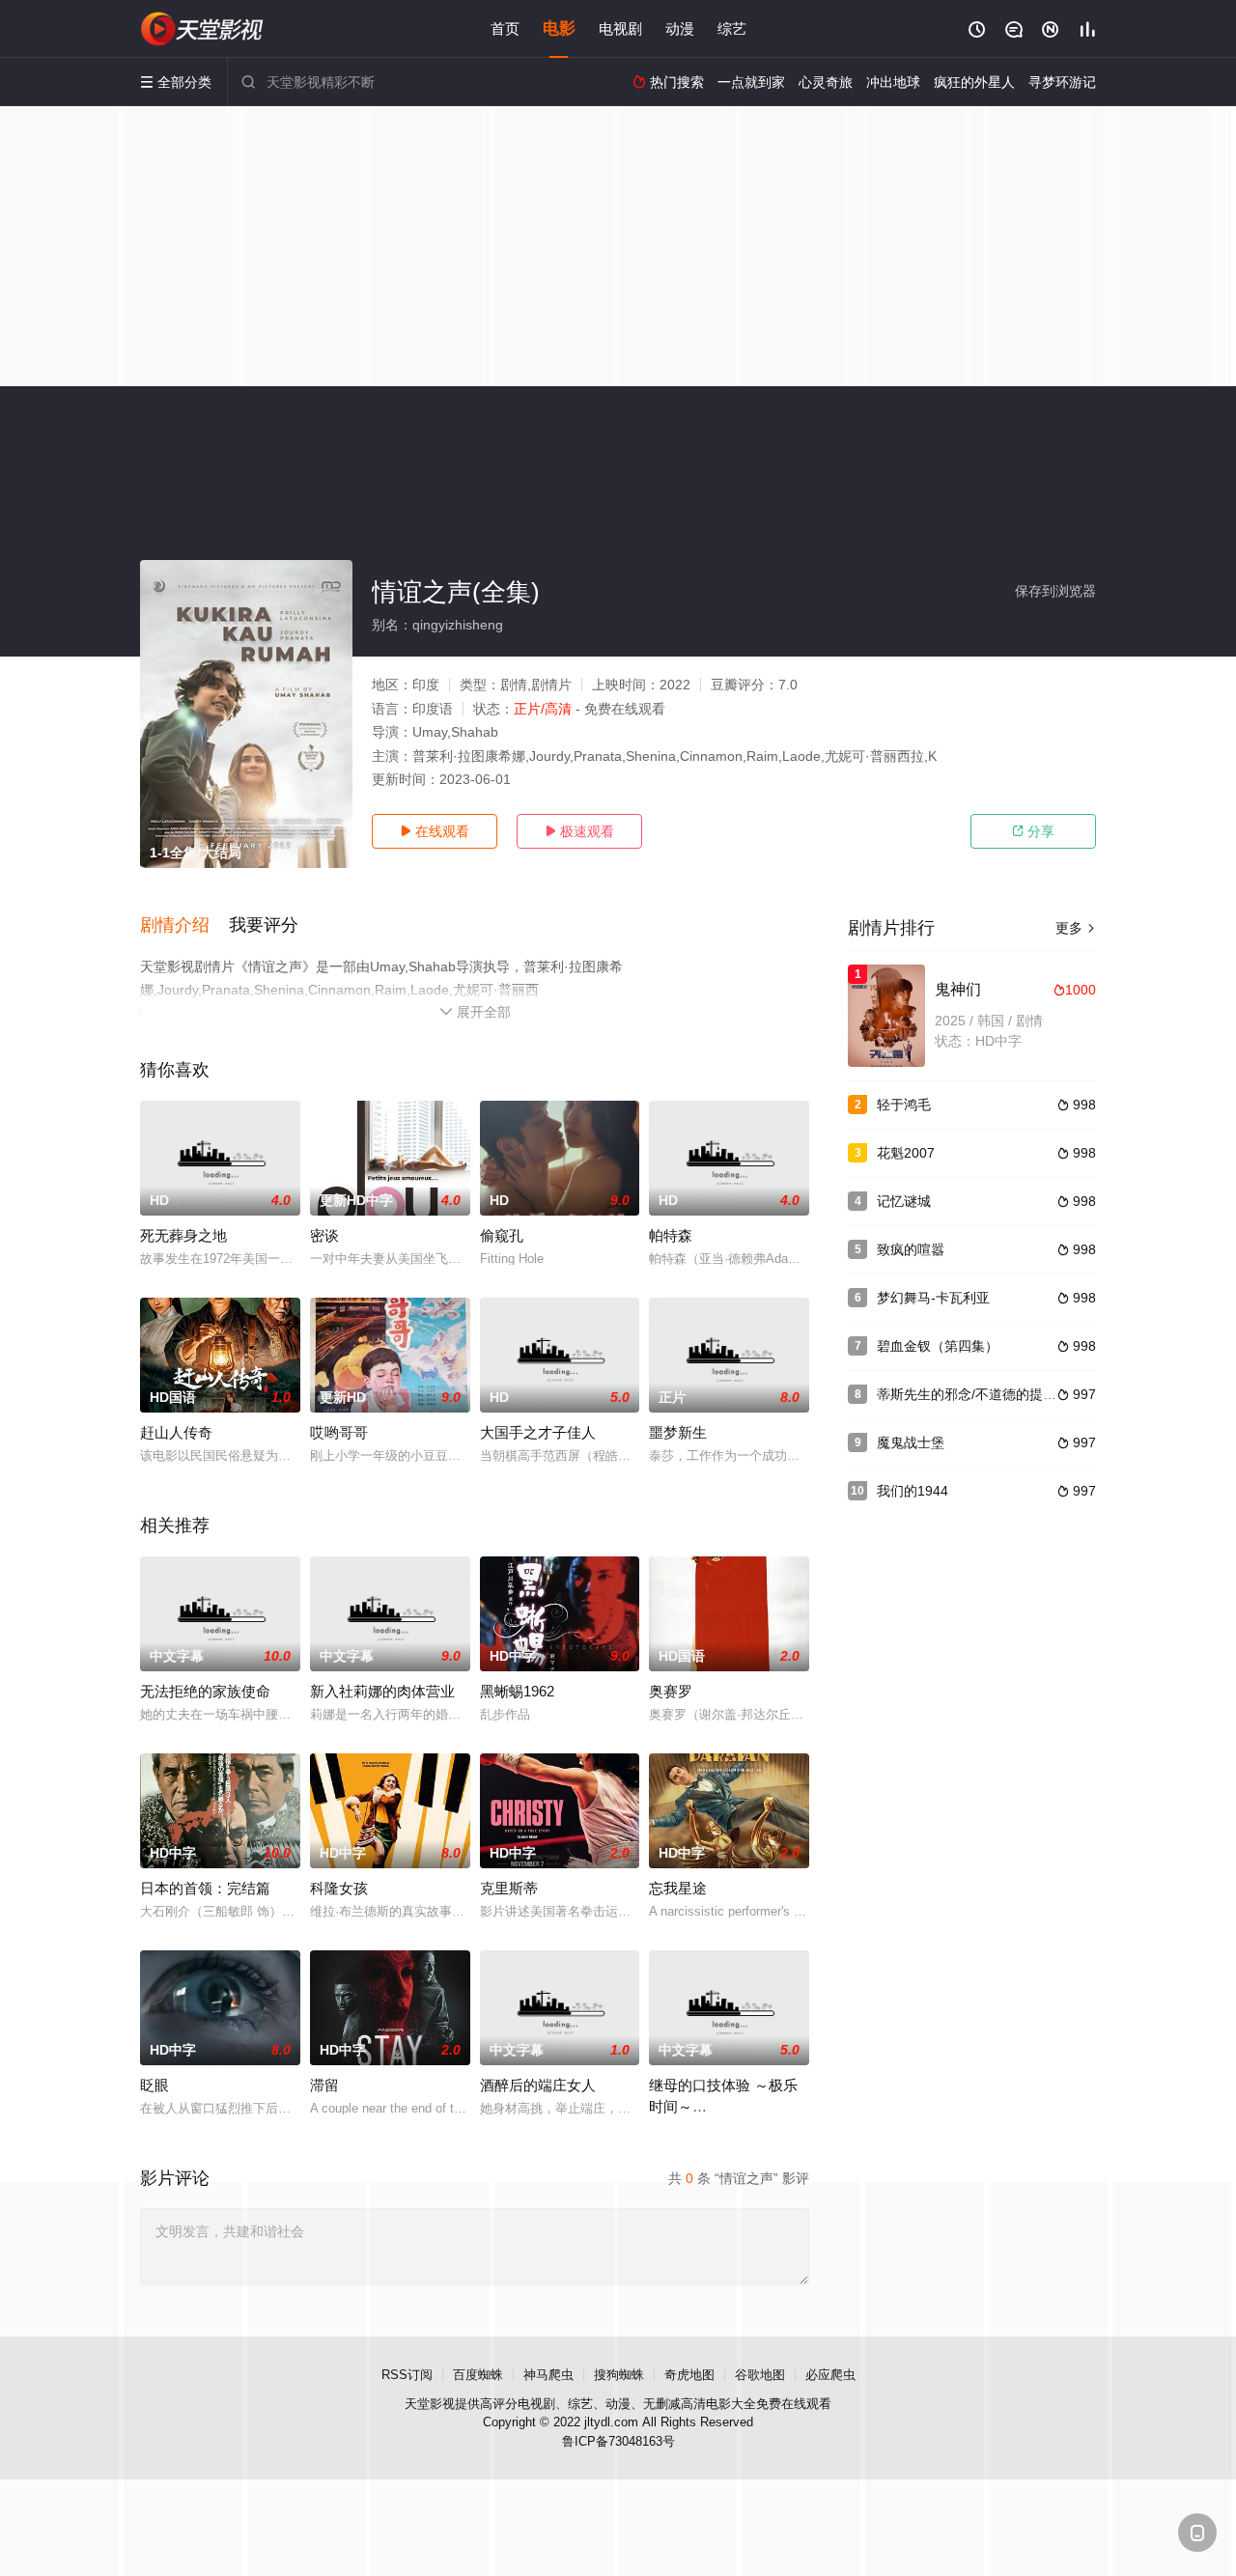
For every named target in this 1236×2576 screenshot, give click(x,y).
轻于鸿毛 (904, 1105)
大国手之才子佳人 (538, 1432)
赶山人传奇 (176, 1432)
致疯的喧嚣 (911, 1249)
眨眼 (154, 2085)
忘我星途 (678, 1888)
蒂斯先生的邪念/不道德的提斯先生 (980, 1394)
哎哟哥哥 (339, 1432)
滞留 (324, 2085)
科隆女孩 (339, 1888)
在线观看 (435, 831)
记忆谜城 (904, 1201)
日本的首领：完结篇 (205, 1888)
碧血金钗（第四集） (938, 1346)
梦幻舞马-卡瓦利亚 (933, 1298)
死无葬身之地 (183, 1235)
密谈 (324, 1235)
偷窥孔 (502, 1235)
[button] (184, 926)
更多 (1076, 928)
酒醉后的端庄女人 (538, 2085)
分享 (1033, 831)
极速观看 (579, 831)
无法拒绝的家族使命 (205, 1691)
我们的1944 (913, 1491)
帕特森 (671, 1235)
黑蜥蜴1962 (517, 1691)
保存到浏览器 (1055, 591)
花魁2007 (906, 1153)
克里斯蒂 (509, 1888)
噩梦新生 (678, 1432)
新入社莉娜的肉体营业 (382, 1691)
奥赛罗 (671, 1691)
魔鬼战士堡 (911, 1442)
